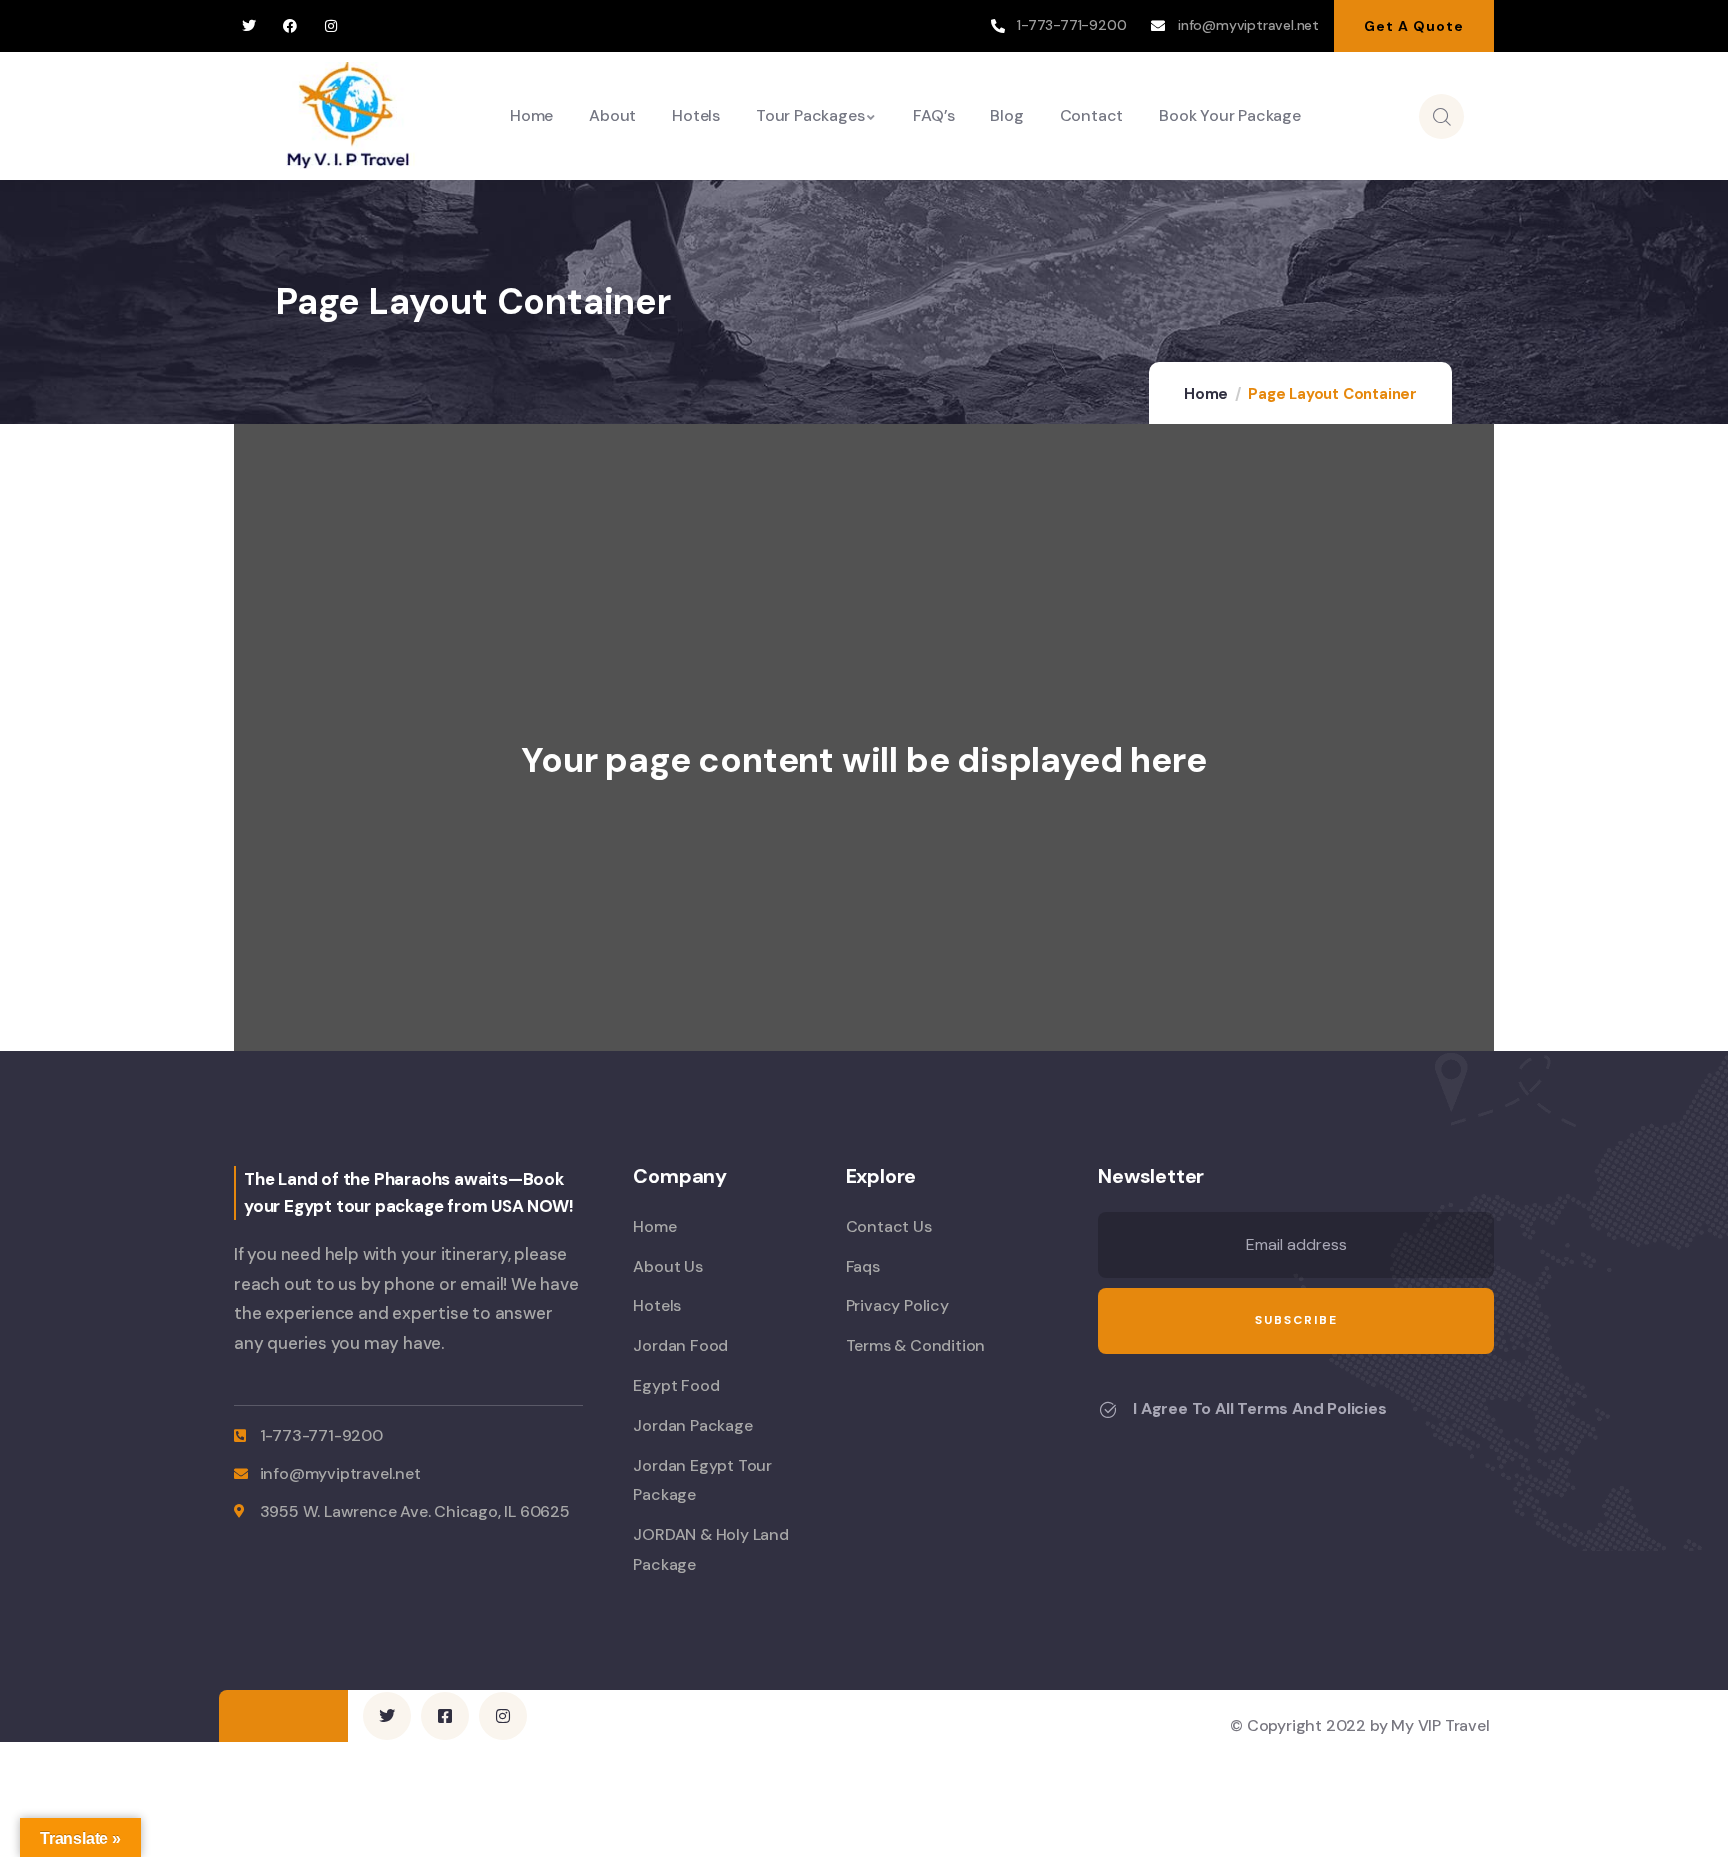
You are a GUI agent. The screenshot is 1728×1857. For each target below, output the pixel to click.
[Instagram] (330, 26)
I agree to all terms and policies (1259, 1408)
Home (1206, 394)
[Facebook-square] (445, 1716)
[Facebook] (290, 26)
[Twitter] (249, 26)
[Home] (348, 115)
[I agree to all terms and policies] (1108, 1410)
